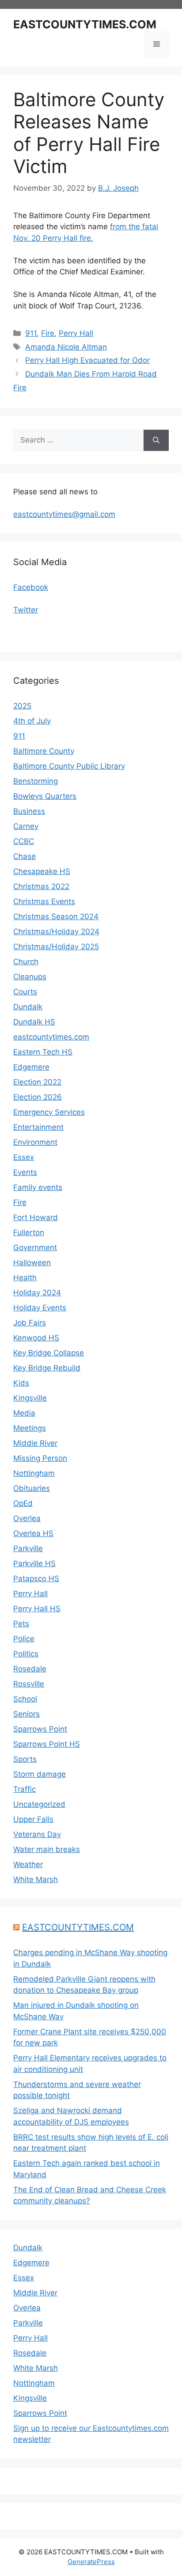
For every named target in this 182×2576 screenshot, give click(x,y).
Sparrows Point (40, 1729)
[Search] (156, 440)
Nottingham (34, 1473)
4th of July (32, 721)
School (25, 1699)
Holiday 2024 (37, 1293)
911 (31, 333)
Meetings (30, 1428)
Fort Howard (36, 1217)
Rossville (29, 1684)
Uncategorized (39, 1804)
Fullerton (29, 1232)
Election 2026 (38, 1097)
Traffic (25, 1789)
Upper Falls (33, 1819)
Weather (28, 1864)
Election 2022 (37, 1082)
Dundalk (28, 1007)
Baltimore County (44, 751)
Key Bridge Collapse (49, 1353)
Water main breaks (47, 1849)
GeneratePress (91, 2562)
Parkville (28, 1548)
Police (24, 1639)
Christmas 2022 (41, 886)
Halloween (32, 1263)
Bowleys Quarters (45, 796)
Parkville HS (34, 1563)
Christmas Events (44, 901)
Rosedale (30, 1669)
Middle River (35, 1443)
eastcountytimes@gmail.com (64, 514)
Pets (21, 1624)
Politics (26, 1654)
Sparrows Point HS (47, 1744)
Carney (26, 826)
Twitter (26, 610)
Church (26, 962)
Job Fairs (30, 1323)
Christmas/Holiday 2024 (56, 932)
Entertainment (38, 1127)
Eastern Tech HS (43, 1052)
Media (24, 1413)
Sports (25, 1759)
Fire (48, 333)
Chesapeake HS (42, 871)
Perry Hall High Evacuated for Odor (87, 360)
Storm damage (40, 1774)
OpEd (23, 1503)
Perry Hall (76, 333)
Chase (25, 856)
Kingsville (30, 1398)
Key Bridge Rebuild (47, 1368)
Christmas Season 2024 (56, 916)
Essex (24, 1157)
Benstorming (36, 781)
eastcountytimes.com (51, 1037)
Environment (35, 1142)
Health (25, 1278)
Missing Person (40, 1458)
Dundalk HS (34, 1022)
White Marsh (36, 1879)
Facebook (31, 587)
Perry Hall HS (37, 1609)
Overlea (27, 1518)
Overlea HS (33, 1533)
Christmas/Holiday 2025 (56, 947)
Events (25, 1172)
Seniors (27, 1714)
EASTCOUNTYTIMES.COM (85, 24)
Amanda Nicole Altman (66, 347)
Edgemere (31, 1067)
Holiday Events (40, 1308)
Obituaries (32, 1488)
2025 (22, 706)
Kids (21, 1383)
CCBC (24, 841)
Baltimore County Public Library (69, 766)
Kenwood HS (36, 1338)
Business (29, 811)
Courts (25, 992)
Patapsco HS (36, 1579)
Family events (38, 1187)
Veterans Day (37, 1834)
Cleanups (30, 977)
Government (35, 1248)
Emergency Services (49, 1112)
